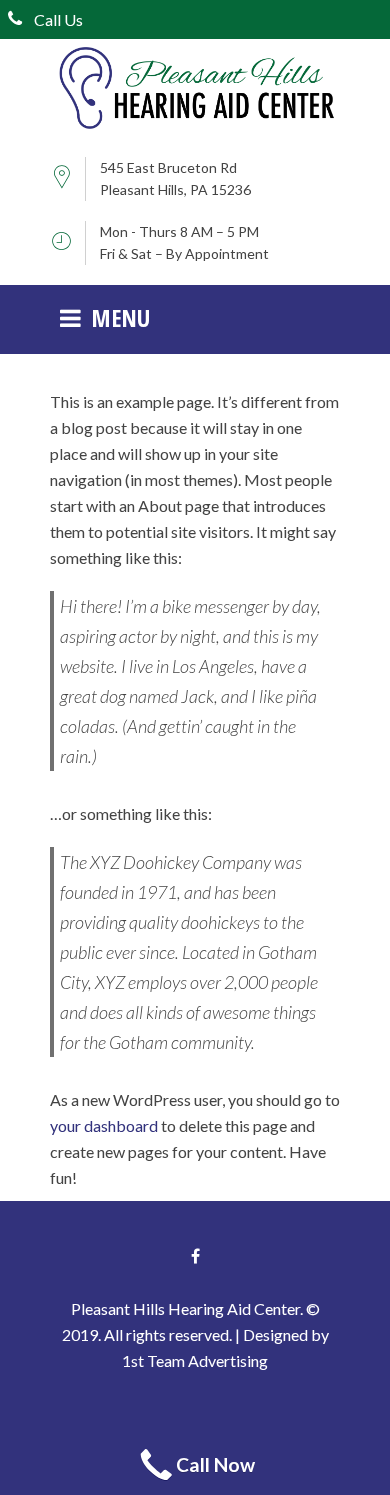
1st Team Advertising (195, 1360)
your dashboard (104, 1125)
